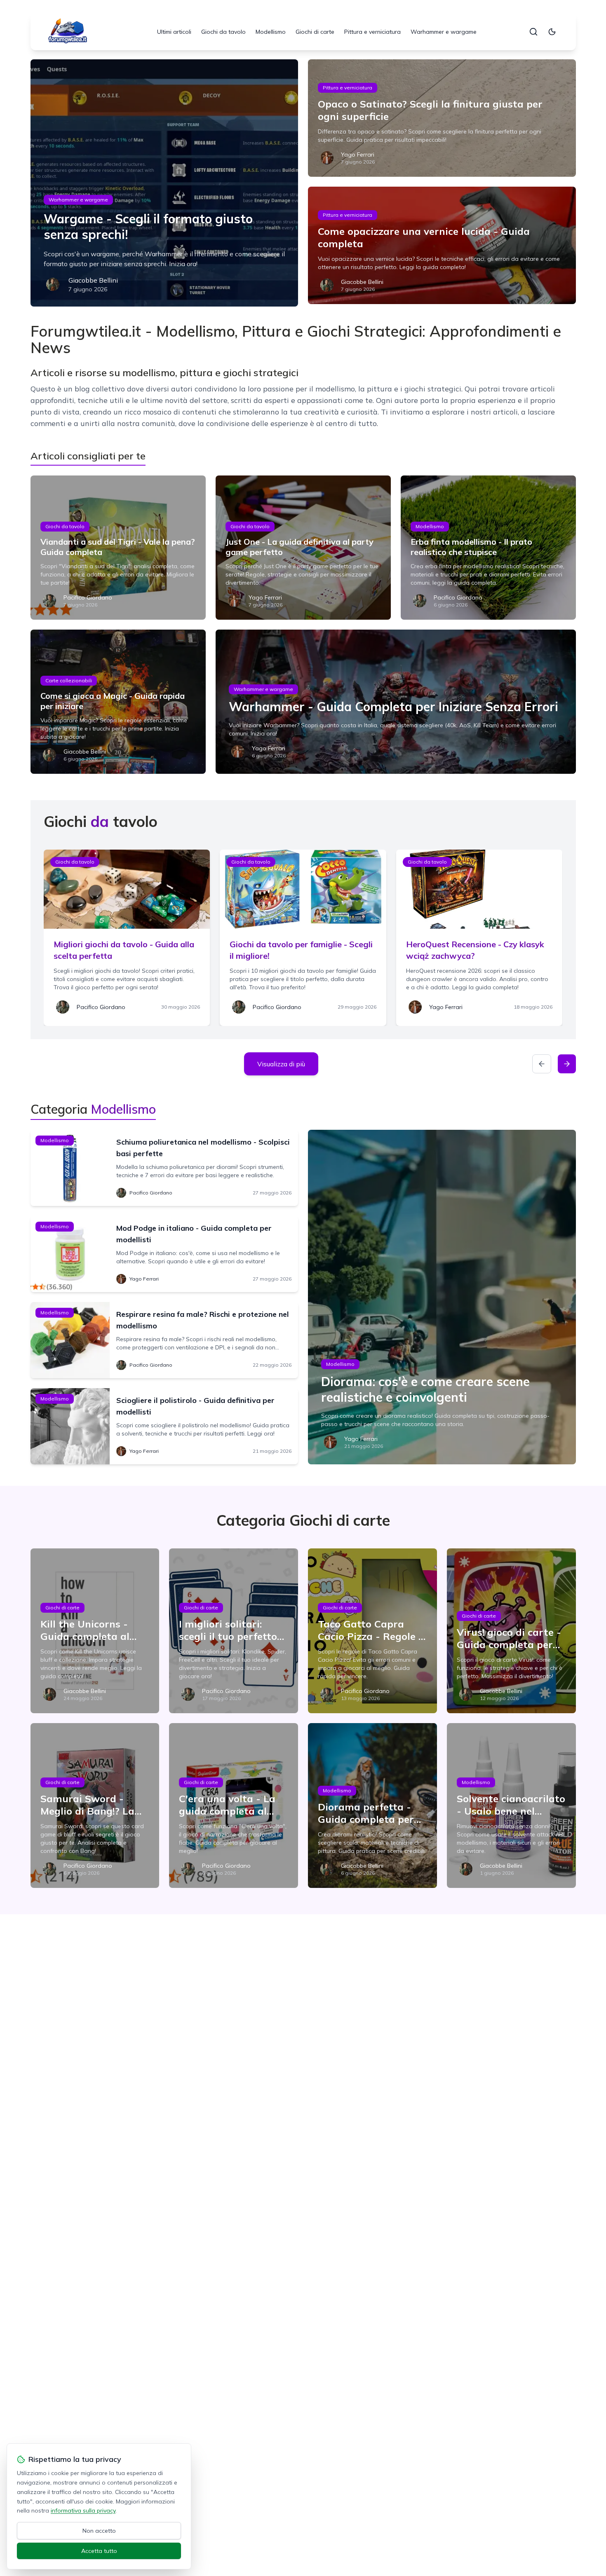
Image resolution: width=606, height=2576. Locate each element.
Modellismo (271, 32)
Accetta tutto (99, 2551)
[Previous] (542, 1064)
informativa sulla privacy (83, 2510)
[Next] (567, 1064)
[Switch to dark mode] (552, 32)
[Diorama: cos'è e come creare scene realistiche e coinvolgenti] (442, 1297)
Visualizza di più (281, 1064)
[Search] (533, 32)
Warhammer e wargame (444, 32)
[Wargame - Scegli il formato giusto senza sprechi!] (164, 183)
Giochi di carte (315, 32)
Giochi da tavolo (223, 32)
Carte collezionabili (69, 680)
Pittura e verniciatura (372, 32)
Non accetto (99, 2531)
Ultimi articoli (174, 32)
